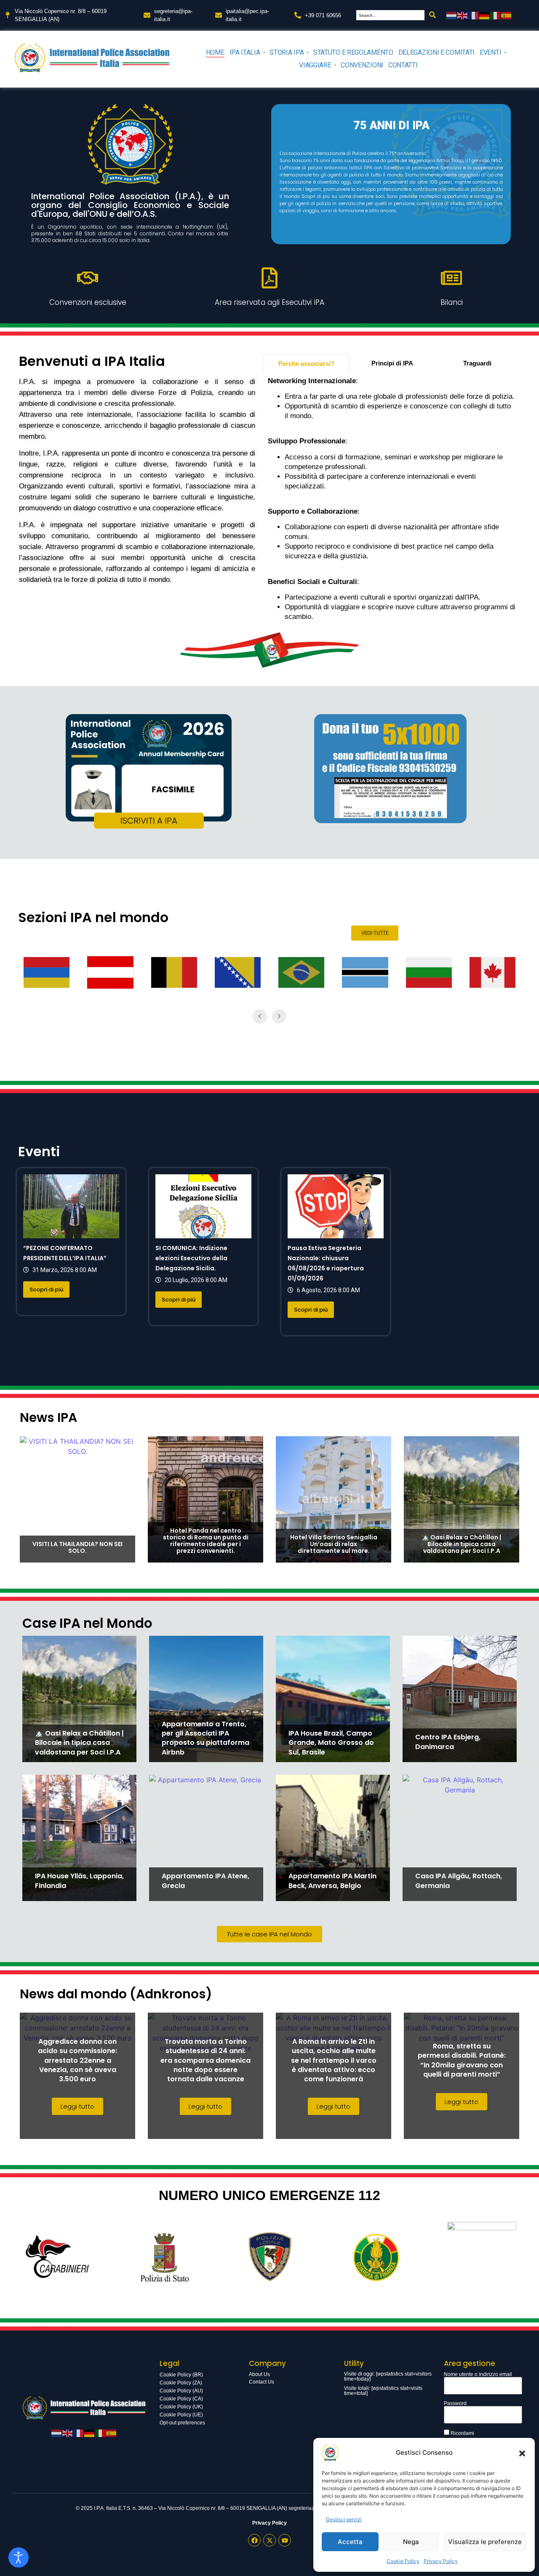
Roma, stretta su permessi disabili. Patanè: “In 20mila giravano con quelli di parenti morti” (462, 2060)
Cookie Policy (403, 2561)
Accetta (350, 2542)
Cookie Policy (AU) (181, 2391)
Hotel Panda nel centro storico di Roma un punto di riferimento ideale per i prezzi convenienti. (206, 1541)
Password (455, 2403)
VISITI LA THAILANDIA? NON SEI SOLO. (77, 1547)
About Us (259, 2374)
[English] (463, 15)
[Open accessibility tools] (19, 2557)
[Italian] (496, 15)
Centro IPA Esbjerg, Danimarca (448, 1742)
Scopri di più (46, 1289)
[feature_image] (71, 1206)
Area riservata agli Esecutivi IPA (269, 302)
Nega (411, 2542)
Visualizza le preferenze (485, 2542)
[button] (522, 2453)
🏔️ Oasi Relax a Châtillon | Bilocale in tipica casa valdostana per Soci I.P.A (462, 1544)
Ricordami (462, 2433)
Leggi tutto (77, 2106)
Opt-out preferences (182, 2423)
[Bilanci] (451, 277)
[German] (485, 15)
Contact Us (261, 2382)
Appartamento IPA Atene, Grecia (205, 1881)
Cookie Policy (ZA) (181, 2383)
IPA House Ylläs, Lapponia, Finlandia (79, 1881)
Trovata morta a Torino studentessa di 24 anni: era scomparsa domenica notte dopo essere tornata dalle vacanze (205, 2060)
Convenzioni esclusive (88, 302)
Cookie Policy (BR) (181, 2375)
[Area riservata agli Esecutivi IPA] (269, 277)
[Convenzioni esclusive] (88, 277)
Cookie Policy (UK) (181, 2407)
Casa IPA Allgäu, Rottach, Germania (459, 1881)
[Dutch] (452, 15)
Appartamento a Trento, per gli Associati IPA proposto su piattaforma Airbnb (205, 1738)
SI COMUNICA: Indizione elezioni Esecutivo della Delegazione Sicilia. (191, 1258)
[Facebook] (254, 2540)
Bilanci (452, 302)
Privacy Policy (441, 2561)
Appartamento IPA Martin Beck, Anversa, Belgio (332, 1881)
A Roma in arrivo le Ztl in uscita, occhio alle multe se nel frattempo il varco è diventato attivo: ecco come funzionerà (334, 2060)
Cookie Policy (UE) (181, 2415)
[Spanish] (507, 15)
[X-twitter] (269, 2540)
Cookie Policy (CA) (181, 2399)
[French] (474, 15)
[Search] (432, 15)
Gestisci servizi (344, 2519)
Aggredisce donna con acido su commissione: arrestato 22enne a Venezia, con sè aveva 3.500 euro (77, 2060)
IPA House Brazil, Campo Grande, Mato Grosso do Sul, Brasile (331, 1743)
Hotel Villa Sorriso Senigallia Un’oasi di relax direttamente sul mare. (334, 1544)
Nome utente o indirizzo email (478, 2374)
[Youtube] (285, 2540)
